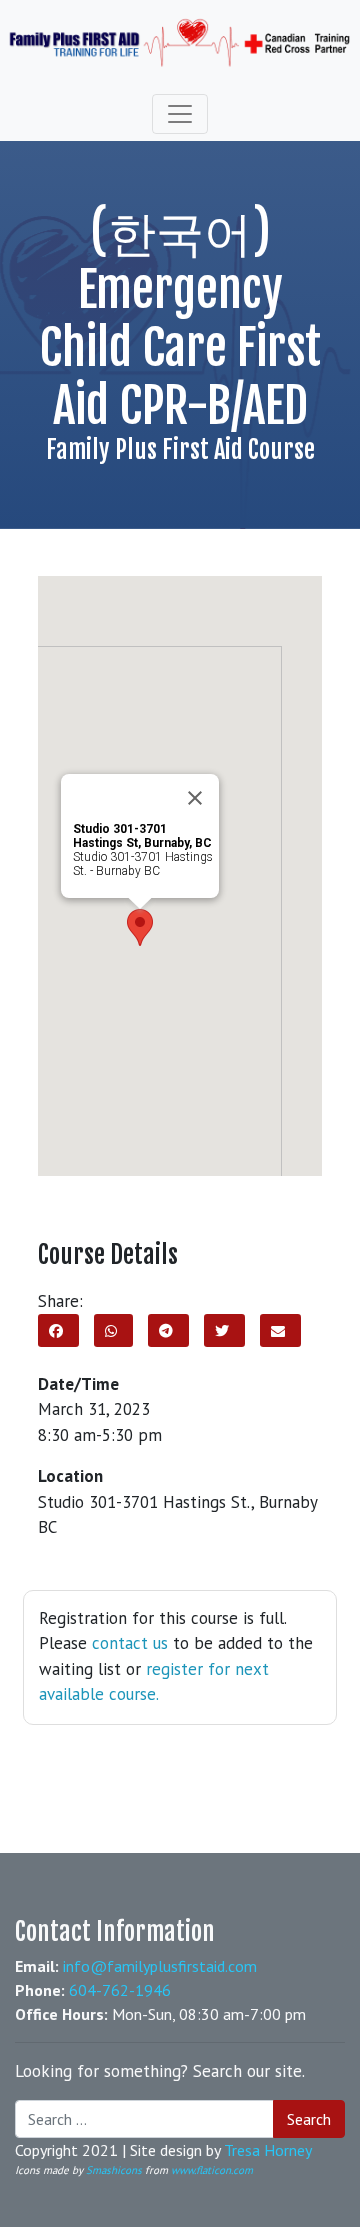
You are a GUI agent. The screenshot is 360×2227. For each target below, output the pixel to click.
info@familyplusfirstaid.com (160, 1966)
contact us (130, 1643)
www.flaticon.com (212, 2170)
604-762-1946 (120, 1990)
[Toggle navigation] (180, 114)
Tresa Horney (268, 2150)
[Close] (195, 798)
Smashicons (114, 2170)
